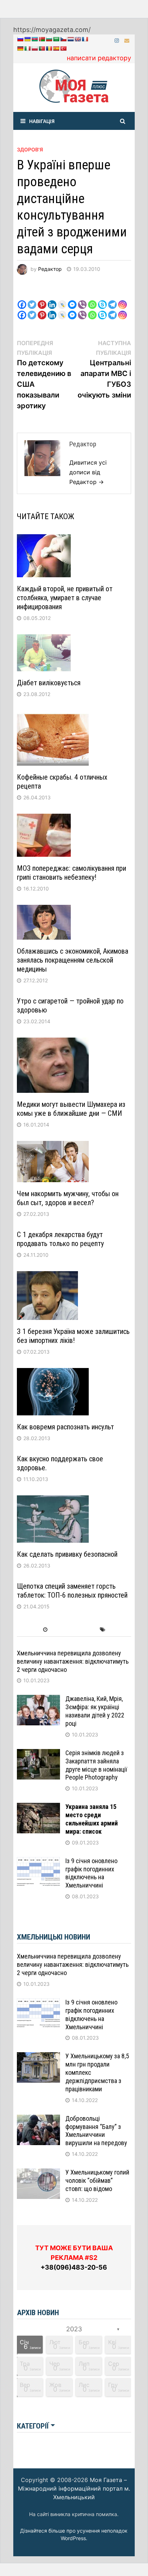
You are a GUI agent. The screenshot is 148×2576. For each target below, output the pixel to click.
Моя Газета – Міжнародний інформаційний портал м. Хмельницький (74, 2488)
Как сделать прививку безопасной (67, 1554)
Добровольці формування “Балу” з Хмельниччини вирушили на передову (96, 2131)
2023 (74, 2329)
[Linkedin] (52, 299)
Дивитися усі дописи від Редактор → (88, 472)
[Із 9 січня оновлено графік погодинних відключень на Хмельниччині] (38, 1862)
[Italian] (27, 48)
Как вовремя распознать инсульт (65, 1427)
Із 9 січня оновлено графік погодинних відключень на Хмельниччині (91, 1873)
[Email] (127, 40)
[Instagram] (118, 40)
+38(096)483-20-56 (74, 2267)
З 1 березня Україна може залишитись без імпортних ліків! (73, 1336)
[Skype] (102, 299)
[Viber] (82, 299)
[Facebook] (22, 299)
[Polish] (34, 48)
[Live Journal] (62, 299)
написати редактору (99, 58)
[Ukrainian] (27, 39)
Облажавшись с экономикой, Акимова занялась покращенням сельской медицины (73, 960)
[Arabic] (56, 39)
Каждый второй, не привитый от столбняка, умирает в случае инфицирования (65, 598)
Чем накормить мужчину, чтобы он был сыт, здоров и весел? (68, 1198)
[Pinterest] (42, 299)
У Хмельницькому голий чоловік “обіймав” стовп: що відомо (97, 2180)
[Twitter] (32, 299)
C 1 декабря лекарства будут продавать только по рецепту (60, 1239)
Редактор (50, 269)
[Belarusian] (42, 39)
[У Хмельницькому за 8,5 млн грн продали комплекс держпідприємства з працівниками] (38, 2057)
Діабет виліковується (49, 683)
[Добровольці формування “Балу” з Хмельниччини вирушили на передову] (38, 2119)
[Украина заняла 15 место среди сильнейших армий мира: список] (38, 1808)
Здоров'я (30, 149)
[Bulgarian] (49, 39)
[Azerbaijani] (34, 39)
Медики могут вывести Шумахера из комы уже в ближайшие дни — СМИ (71, 1109)
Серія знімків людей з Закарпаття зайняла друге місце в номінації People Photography (96, 1765)
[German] (20, 48)
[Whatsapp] (92, 299)
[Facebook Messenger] (72, 299)
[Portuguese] (42, 48)
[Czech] (63, 39)
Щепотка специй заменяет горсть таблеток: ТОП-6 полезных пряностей (72, 1591)
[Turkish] (63, 48)
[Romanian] (49, 48)
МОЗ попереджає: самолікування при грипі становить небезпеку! (71, 873)
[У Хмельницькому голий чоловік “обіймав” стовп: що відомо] (38, 2173)
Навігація (42, 121)
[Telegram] (112, 299)
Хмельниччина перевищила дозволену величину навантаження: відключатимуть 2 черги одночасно (73, 1661)
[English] (78, 39)
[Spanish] (56, 48)
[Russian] (20, 39)
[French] (85, 39)
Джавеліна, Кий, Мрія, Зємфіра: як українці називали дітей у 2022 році (95, 1711)
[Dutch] (70, 39)
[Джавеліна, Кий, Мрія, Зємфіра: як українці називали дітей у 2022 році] (38, 1700)
